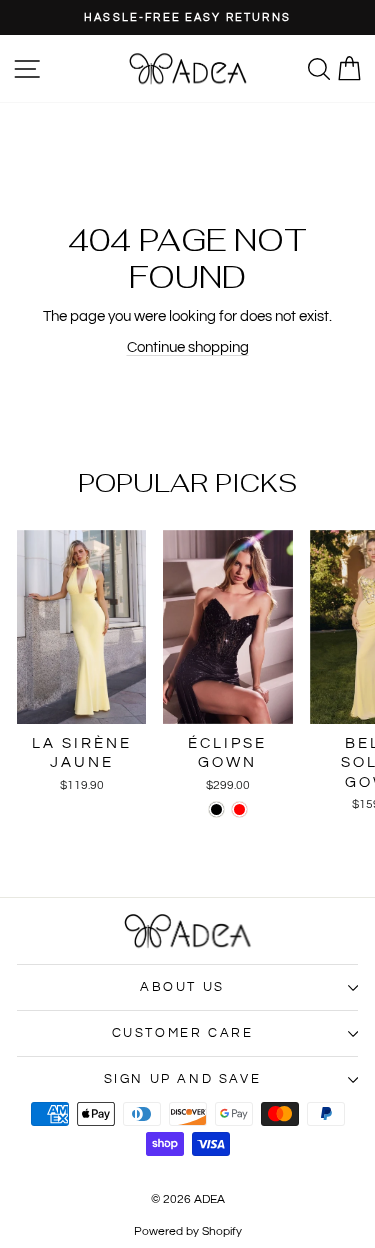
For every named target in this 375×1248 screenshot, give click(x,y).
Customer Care (183, 1033)
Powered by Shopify (188, 1231)
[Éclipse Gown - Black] (216, 809)
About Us (182, 987)
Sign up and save (183, 1079)
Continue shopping (188, 347)
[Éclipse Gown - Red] (239, 809)
